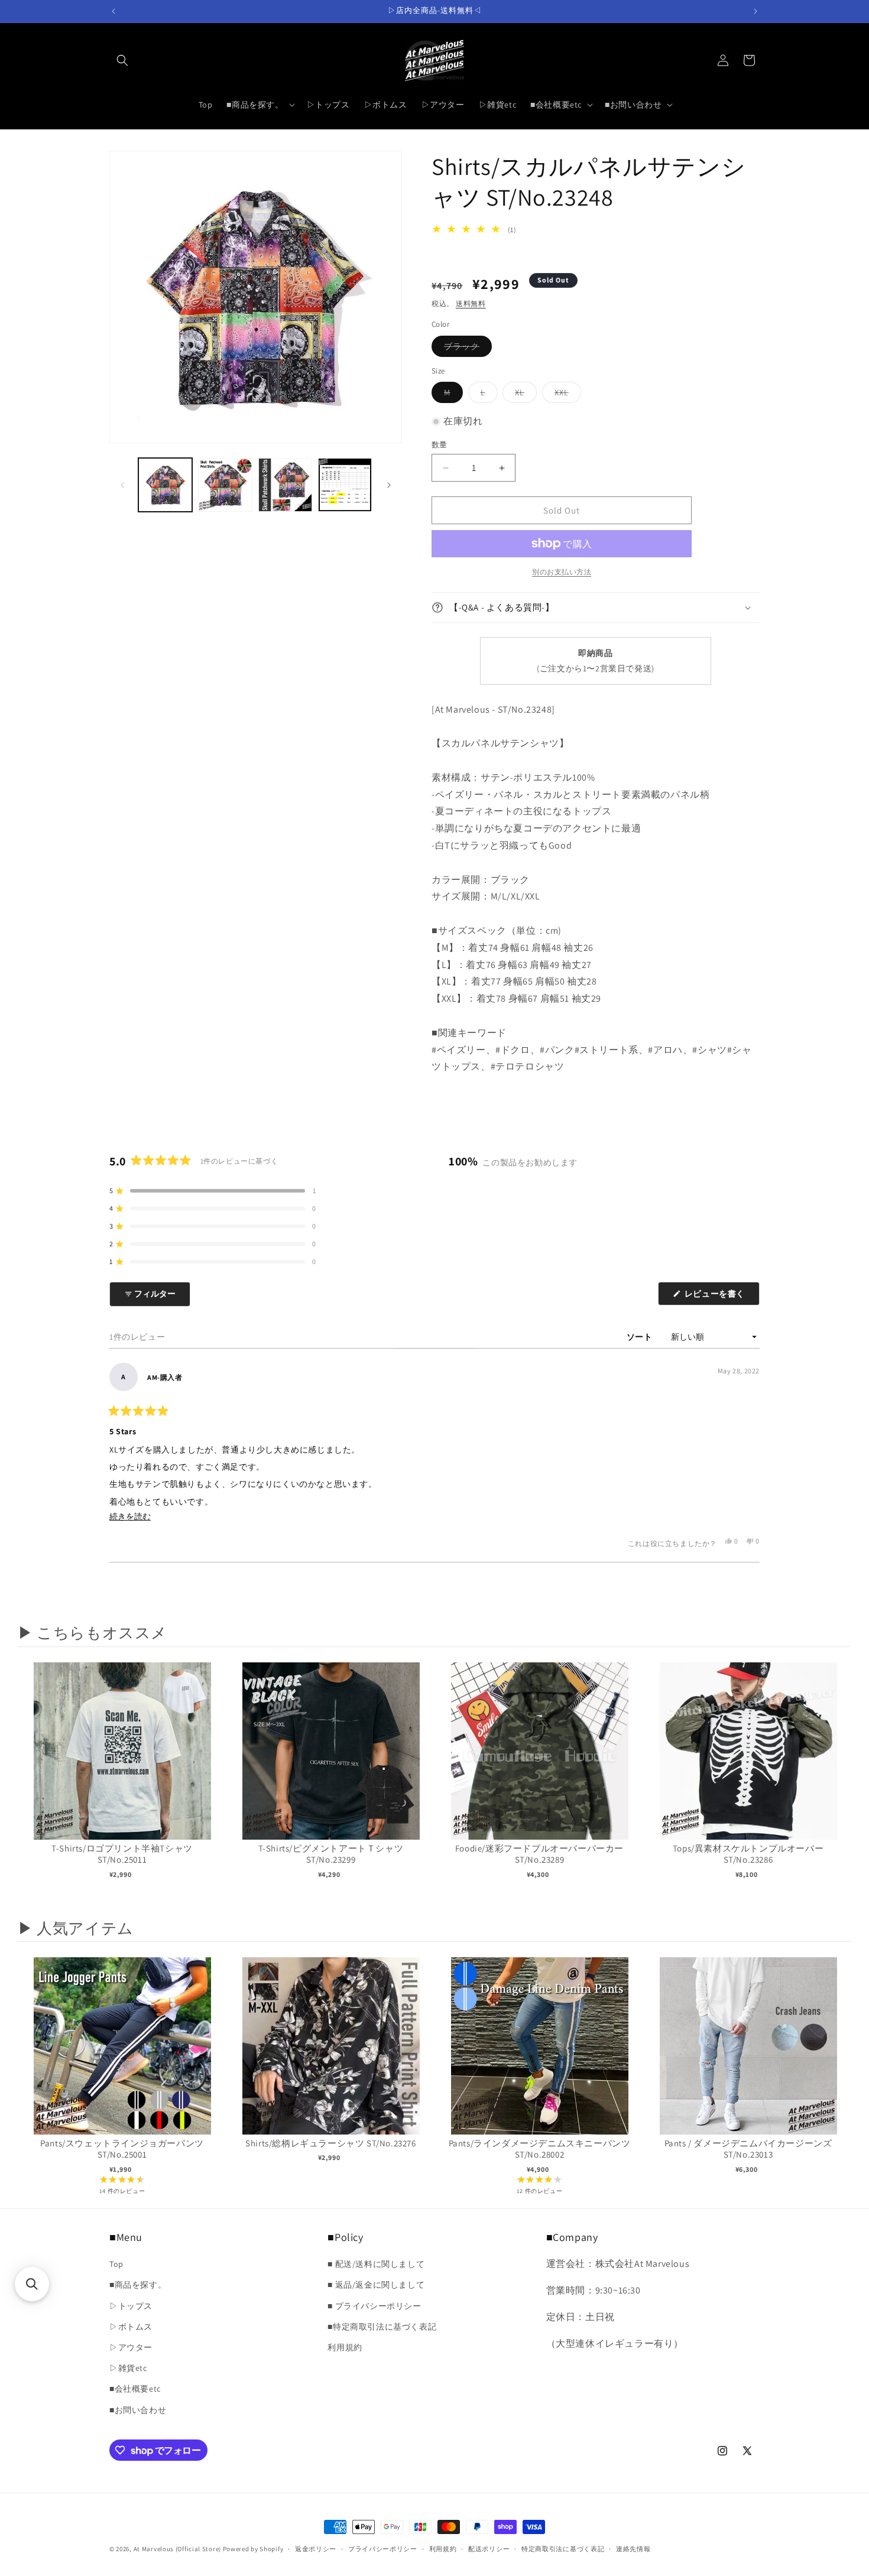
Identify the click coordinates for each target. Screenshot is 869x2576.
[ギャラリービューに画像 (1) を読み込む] (165, 485)
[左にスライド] (122, 485)
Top (116, 2264)
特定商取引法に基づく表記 (563, 2549)
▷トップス (131, 2306)
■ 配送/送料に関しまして (376, 2264)
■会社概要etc (135, 2389)
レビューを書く (719, 1297)
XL (524, 395)
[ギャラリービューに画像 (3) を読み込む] (285, 485)
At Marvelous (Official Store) (177, 2549)
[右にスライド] (389, 485)
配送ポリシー (489, 2549)
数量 (440, 445)
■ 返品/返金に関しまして (376, 2285)
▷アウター (131, 2347)
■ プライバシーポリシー (374, 2306)
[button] (122, 60)
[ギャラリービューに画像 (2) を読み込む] (225, 485)
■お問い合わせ (138, 2410)
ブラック (466, 349)
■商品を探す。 (138, 2285)
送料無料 (471, 303)
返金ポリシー (316, 2549)
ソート (641, 1337)
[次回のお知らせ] (755, 11)
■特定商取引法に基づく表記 (382, 2327)
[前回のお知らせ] (114, 11)
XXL (566, 395)
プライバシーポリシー (383, 2549)
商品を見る (122, 1763)
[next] (839, 1783)
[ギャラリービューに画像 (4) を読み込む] (345, 485)
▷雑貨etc (128, 2368)
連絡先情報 (633, 2549)
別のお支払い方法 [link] (562, 572)
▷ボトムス (131, 2327)
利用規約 (345, 2347)
